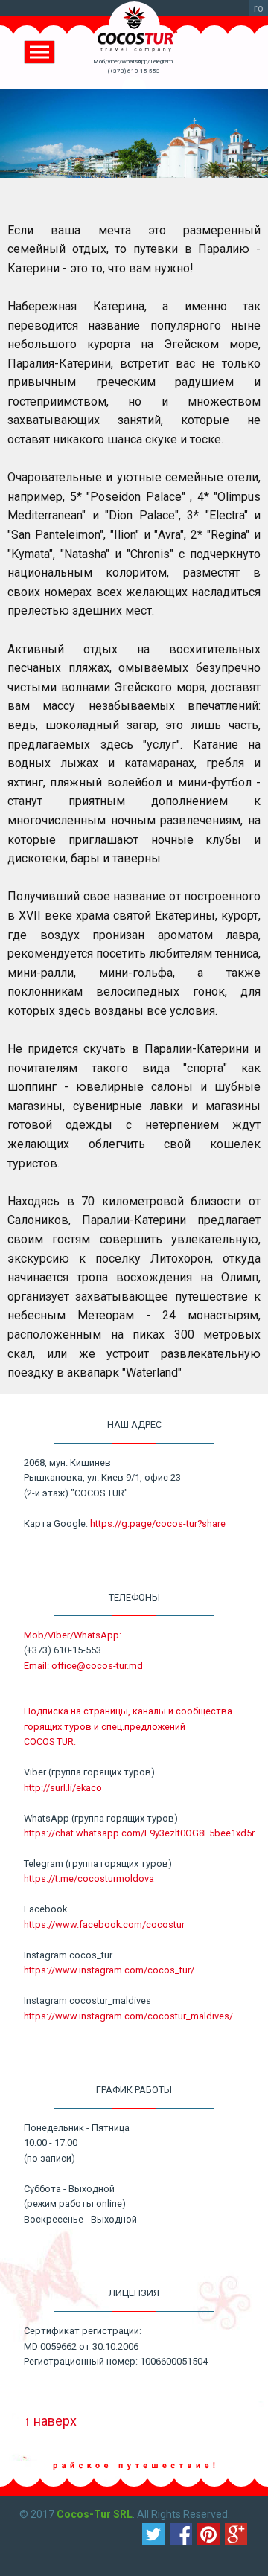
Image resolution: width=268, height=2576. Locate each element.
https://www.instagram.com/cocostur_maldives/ (128, 2016)
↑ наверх (50, 2421)
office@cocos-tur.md (97, 1666)
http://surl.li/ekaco (63, 1788)
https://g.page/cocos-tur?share (158, 1524)
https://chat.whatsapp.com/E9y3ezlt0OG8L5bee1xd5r (139, 1833)
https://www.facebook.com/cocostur (104, 1925)
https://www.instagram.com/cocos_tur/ (109, 1970)
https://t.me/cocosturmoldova (89, 1878)
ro (259, 8)
